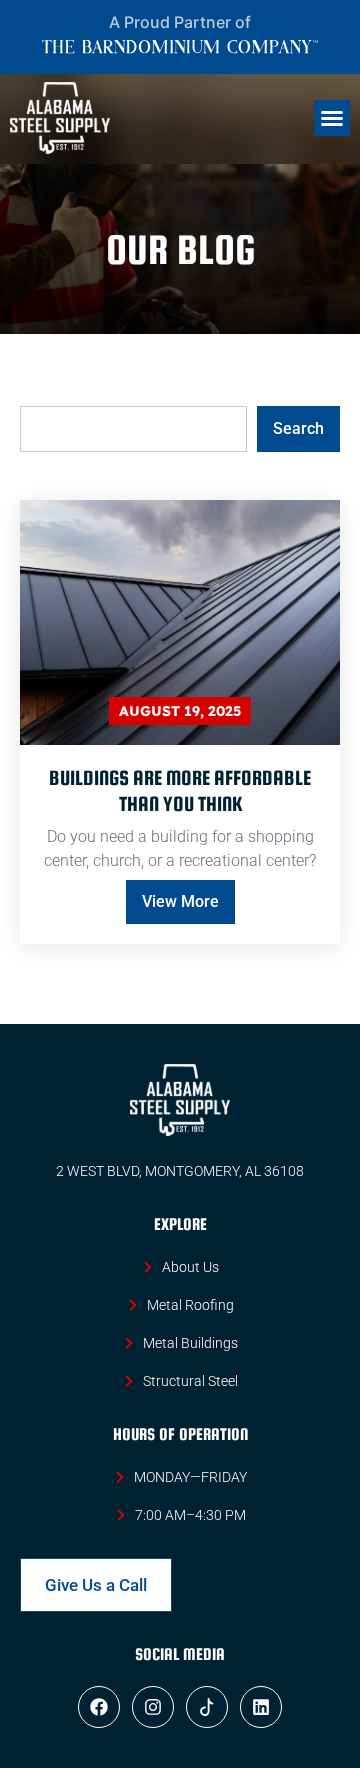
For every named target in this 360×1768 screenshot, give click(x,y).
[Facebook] (99, 1707)
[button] (332, 118)
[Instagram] (153, 1707)
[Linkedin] (261, 1707)
